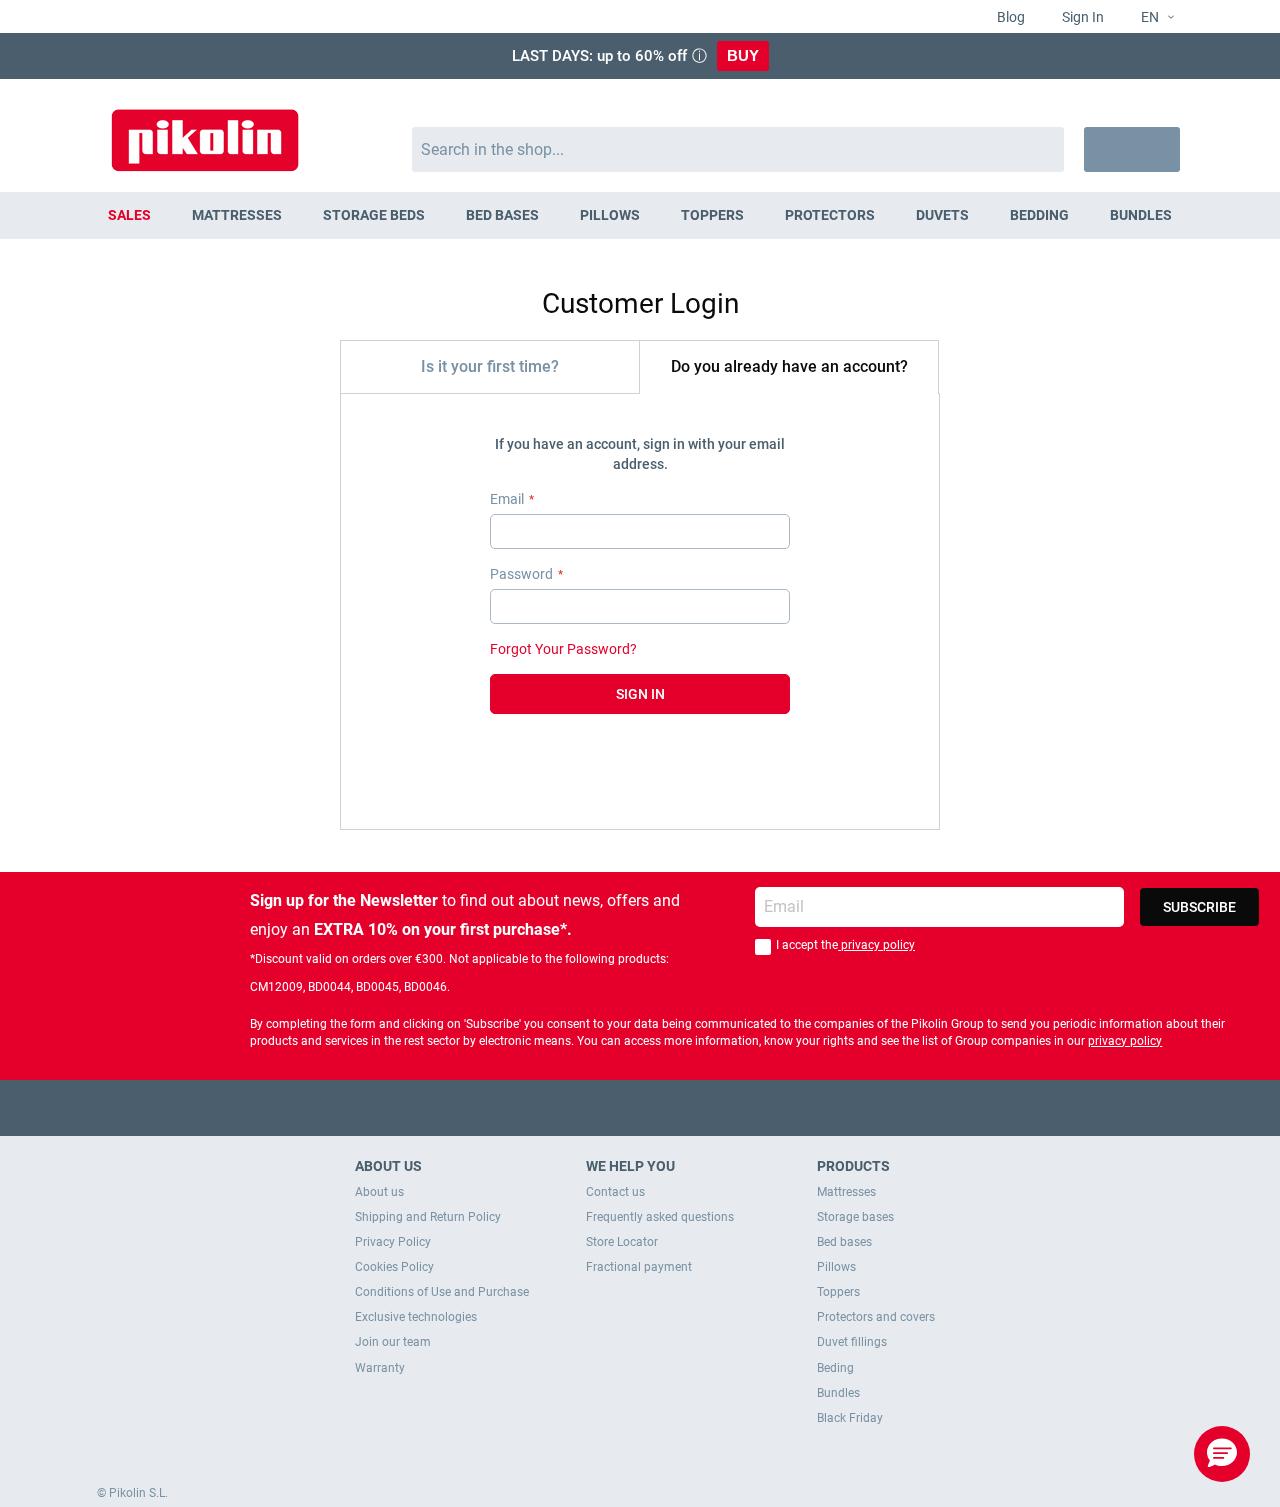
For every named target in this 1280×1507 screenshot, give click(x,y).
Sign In (1081, 17)
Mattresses (846, 1192)
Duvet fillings (852, 1342)
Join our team (393, 1342)
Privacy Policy (393, 1242)
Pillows (836, 1267)
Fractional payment (639, 1267)
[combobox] (738, 149)
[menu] (640, 215)
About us (379, 1192)
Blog (1009, 17)
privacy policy (876, 945)
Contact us (615, 1192)
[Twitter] (601, 1107)
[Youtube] (640, 1107)
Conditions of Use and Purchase (442, 1292)
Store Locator (622, 1242)
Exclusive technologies (416, 1317)
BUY (743, 55)
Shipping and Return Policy (428, 1217)
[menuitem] (130, 215)
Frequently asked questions (660, 1217)
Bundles (838, 1393)
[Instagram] (679, 1107)
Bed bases (844, 1242)
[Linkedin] (718, 1107)
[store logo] (205, 130)
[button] (1149, 18)
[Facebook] (562, 1107)
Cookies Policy (394, 1267)
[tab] (490, 366)
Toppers (838, 1292)
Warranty (380, 1368)
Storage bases (855, 1217)
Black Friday (850, 1418)
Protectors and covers (876, 1317)
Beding (835, 1368)
